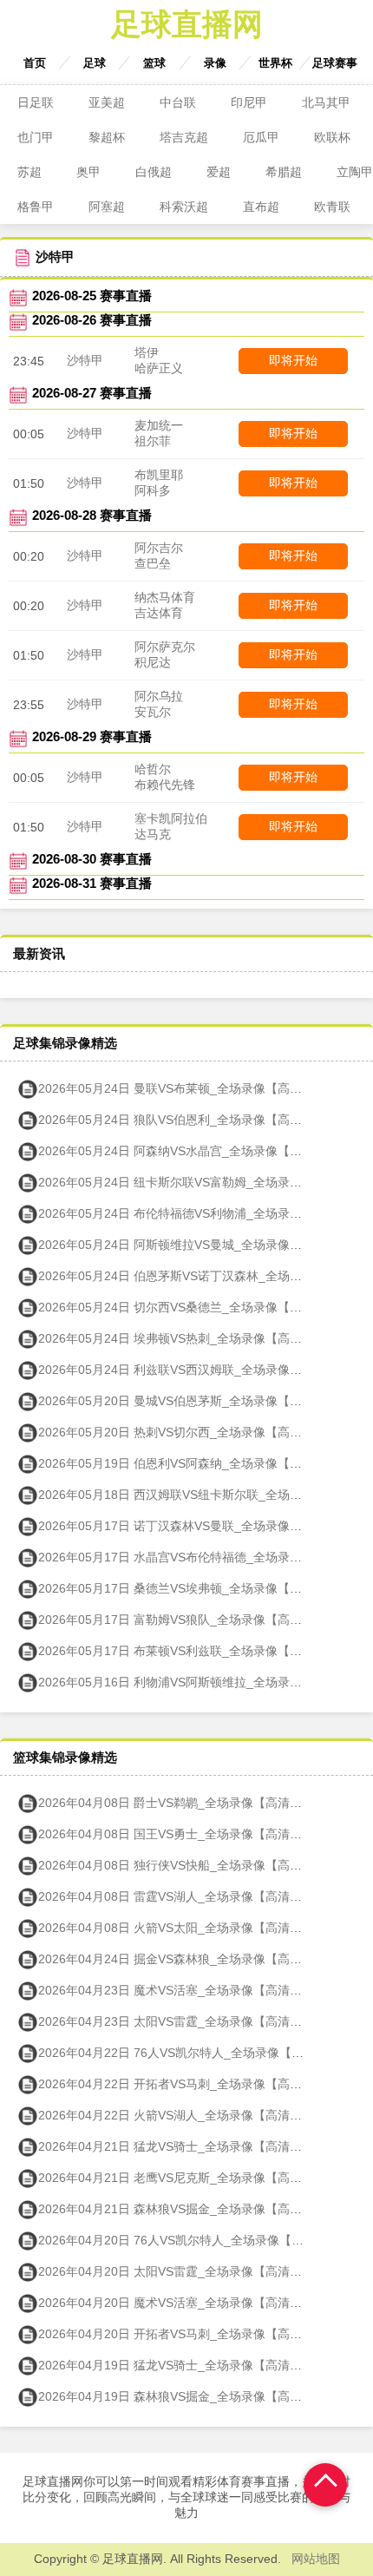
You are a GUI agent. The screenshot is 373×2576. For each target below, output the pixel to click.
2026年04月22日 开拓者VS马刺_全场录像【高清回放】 (188, 2084)
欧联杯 (332, 137)
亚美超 (107, 102)
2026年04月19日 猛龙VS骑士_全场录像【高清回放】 (182, 2365)
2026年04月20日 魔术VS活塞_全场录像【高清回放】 (182, 2303)
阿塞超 (107, 207)
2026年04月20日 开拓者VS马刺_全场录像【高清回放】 (188, 2334)
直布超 (261, 207)
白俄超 (154, 172)
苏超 (29, 172)
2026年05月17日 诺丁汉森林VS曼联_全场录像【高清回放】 (200, 1526)
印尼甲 (249, 102)
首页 (35, 63)
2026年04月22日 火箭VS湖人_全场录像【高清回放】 (182, 2115)
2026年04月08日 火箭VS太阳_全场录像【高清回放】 (182, 1928)
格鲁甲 (36, 207)
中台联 (178, 102)
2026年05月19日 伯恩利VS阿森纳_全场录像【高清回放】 (194, 1463)
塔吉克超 (184, 137)
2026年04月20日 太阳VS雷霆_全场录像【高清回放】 (182, 2271)
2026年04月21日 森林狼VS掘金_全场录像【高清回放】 (188, 2209)
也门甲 (36, 137)
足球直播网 (187, 24)
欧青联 (332, 207)
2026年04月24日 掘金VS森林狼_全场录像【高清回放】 (188, 1959)
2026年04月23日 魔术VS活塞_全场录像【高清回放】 (182, 1990)
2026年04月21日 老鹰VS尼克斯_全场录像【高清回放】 (188, 2178)
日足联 (36, 102)
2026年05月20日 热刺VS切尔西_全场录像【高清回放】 (188, 1432)
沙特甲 (85, 360)
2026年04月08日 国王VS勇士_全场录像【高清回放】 (182, 1834)
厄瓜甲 (261, 137)
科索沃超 (184, 207)
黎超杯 (107, 137)
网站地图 (316, 2559)
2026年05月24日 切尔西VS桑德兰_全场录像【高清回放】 (194, 1307)
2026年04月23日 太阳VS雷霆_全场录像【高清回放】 (182, 2021)
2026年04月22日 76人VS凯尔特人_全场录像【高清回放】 (195, 2053)
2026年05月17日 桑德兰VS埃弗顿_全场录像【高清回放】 (194, 1588)
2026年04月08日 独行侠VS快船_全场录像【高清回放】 (188, 1865)
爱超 (219, 172)
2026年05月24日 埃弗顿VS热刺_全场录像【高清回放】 (188, 1338)
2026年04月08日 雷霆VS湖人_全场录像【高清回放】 (182, 1896)
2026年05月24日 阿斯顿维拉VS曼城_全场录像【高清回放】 (200, 1245)
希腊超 (284, 172)
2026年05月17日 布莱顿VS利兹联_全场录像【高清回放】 (194, 1651)
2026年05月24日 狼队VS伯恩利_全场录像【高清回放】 (188, 1120)
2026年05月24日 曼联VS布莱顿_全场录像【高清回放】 (188, 1088)
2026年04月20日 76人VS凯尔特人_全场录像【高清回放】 (195, 2240)
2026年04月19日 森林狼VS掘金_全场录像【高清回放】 (188, 2396)
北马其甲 (326, 102)
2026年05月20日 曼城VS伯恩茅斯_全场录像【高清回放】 (194, 1401)
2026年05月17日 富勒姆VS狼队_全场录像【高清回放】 (188, 1620)
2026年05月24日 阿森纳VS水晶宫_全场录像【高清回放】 (194, 1151)
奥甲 (88, 172)
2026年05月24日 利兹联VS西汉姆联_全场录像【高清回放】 (200, 1370)
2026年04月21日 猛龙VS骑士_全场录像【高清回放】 (182, 2146)
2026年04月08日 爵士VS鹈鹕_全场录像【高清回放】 (182, 1803)
